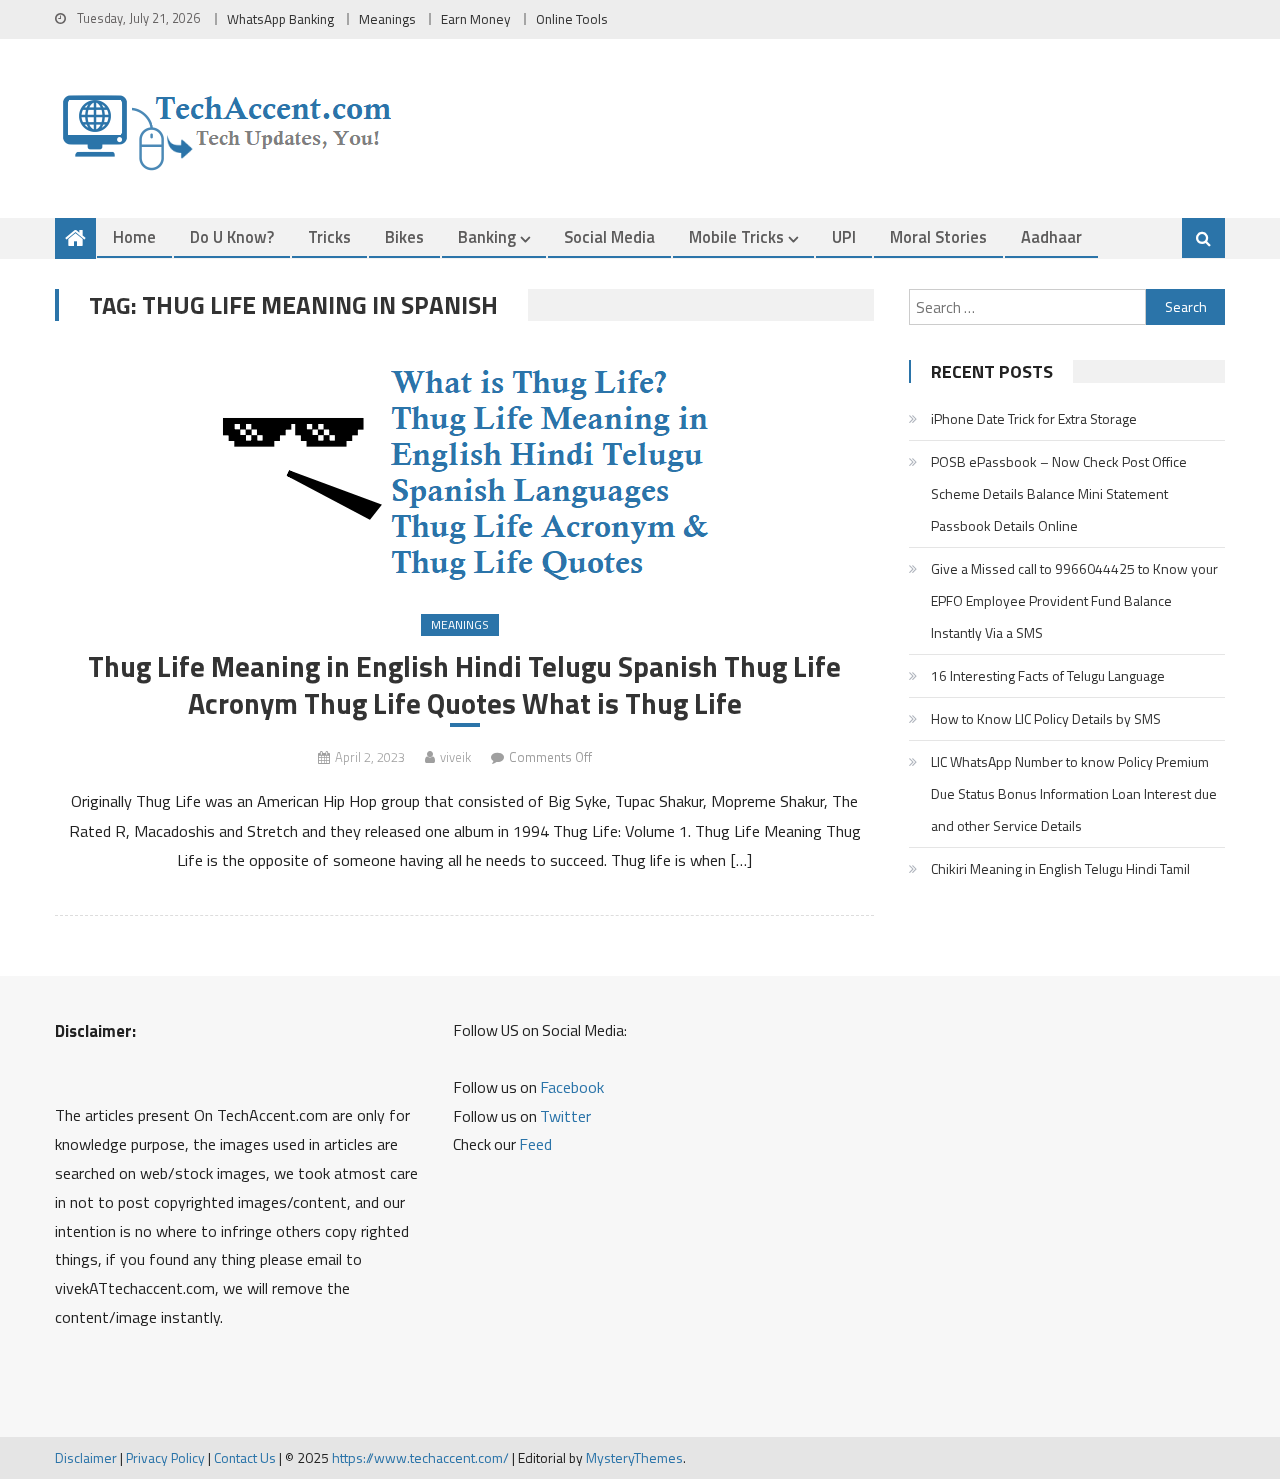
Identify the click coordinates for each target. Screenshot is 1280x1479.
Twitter (565, 1116)
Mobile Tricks (736, 236)
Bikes (404, 236)
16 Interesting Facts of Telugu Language (1048, 675)
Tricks (329, 236)
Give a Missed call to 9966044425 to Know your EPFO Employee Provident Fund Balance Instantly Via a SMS (1074, 600)
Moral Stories (938, 236)
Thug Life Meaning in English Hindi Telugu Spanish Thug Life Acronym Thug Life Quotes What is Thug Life (464, 685)
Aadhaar (1051, 236)
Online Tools (572, 19)
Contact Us (245, 1457)
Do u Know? (232, 236)
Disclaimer (86, 1457)
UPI (844, 236)
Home (134, 236)
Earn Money (476, 19)
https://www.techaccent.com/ (420, 1457)
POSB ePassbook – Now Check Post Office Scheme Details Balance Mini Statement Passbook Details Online (1059, 493)
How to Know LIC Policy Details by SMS (1046, 718)
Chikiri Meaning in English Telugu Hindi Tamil (1060, 868)
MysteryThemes (634, 1457)
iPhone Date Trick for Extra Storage (1034, 418)
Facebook (572, 1087)
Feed (535, 1144)
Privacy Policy (165, 1457)
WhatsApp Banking (280, 19)
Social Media (609, 236)
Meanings (387, 19)
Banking (487, 236)
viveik (455, 757)
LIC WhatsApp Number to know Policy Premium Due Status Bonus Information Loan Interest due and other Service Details (1074, 793)
